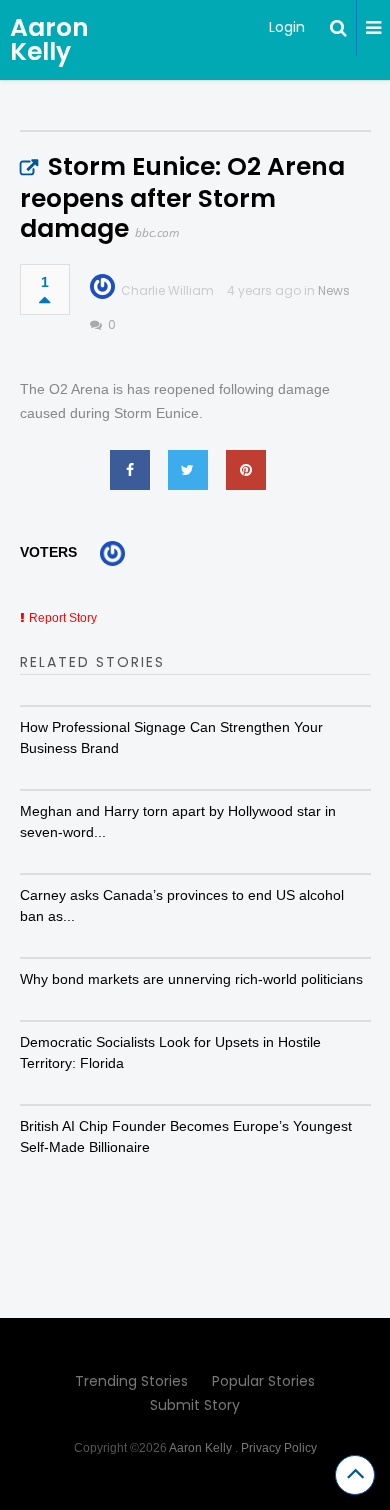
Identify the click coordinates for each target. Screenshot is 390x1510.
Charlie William (167, 290)
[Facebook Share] (130, 470)
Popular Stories (263, 1381)
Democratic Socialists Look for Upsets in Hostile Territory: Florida (170, 1052)
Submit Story (195, 1405)
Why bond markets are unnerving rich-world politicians (191, 979)
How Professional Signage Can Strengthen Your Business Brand (171, 737)
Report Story (63, 618)
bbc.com (157, 232)
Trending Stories (131, 1381)
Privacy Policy (279, 1448)
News (334, 290)
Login (287, 27)
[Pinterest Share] (246, 470)
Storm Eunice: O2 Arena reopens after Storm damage (182, 197)
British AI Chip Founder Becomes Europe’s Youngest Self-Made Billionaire (186, 1136)
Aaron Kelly (49, 39)
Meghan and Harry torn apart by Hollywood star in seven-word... (178, 821)
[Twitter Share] (188, 470)
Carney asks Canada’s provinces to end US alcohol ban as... (182, 905)
